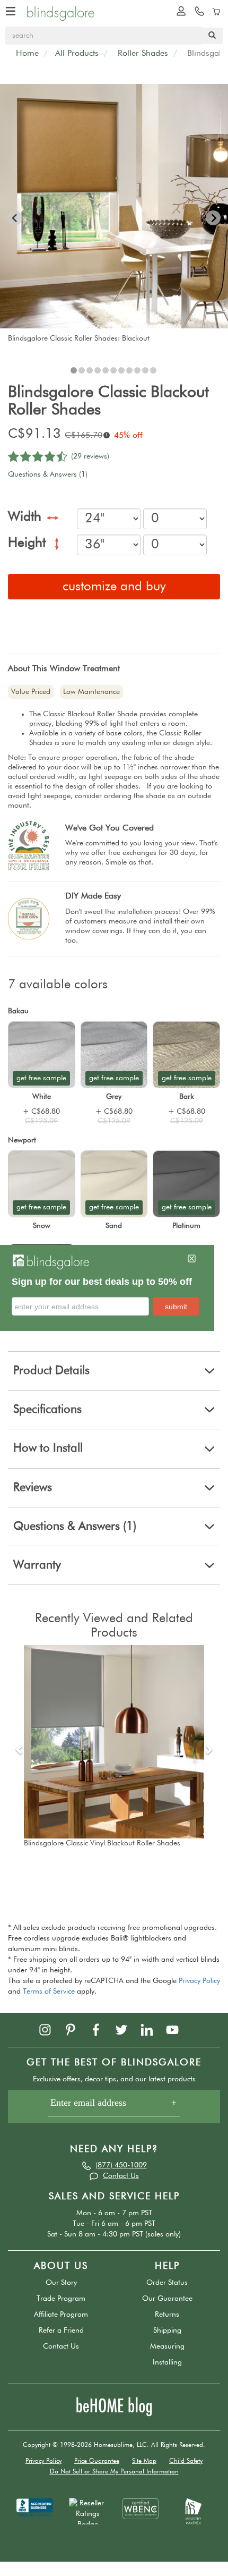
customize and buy (114, 587)
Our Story (61, 2283)
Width (27, 518)
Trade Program (61, 2299)
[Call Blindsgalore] (197, 11)
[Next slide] (213, 218)
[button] (74, 370)
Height (29, 544)
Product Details (51, 1371)
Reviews (33, 1488)
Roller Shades (143, 54)
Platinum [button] (186, 1226)
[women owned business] (141, 2508)
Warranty (37, 1565)
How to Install (48, 1448)
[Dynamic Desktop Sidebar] (107, 1288)
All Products (77, 54)
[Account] (179, 11)
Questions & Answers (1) (48, 474)
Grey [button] (114, 1097)
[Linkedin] (152, 2029)
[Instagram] (50, 2029)
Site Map (144, 2461)
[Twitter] (127, 2029)
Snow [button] (42, 1226)
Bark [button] (187, 1097)
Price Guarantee (97, 2461)
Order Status (167, 2283)
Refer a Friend (61, 2331)
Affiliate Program (61, 2315)
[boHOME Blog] (114, 2406)
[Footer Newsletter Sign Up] (114, 2107)
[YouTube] (178, 2029)
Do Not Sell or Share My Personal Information (114, 2472)
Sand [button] (114, 1226)
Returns (167, 2315)
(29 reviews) (90, 456)
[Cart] (215, 11)
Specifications (47, 1410)
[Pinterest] (76, 2029)
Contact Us (121, 2176)
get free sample (41, 1078)
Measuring (167, 2346)
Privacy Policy (199, 1981)
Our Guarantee (167, 2299)
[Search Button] (212, 36)
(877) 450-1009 (121, 2165)
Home (27, 54)
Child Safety (186, 2461)
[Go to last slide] (15, 218)
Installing (167, 2362)
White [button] (42, 1097)
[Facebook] (101, 2029)
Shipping (167, 2331)
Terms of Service (49, 1992)
